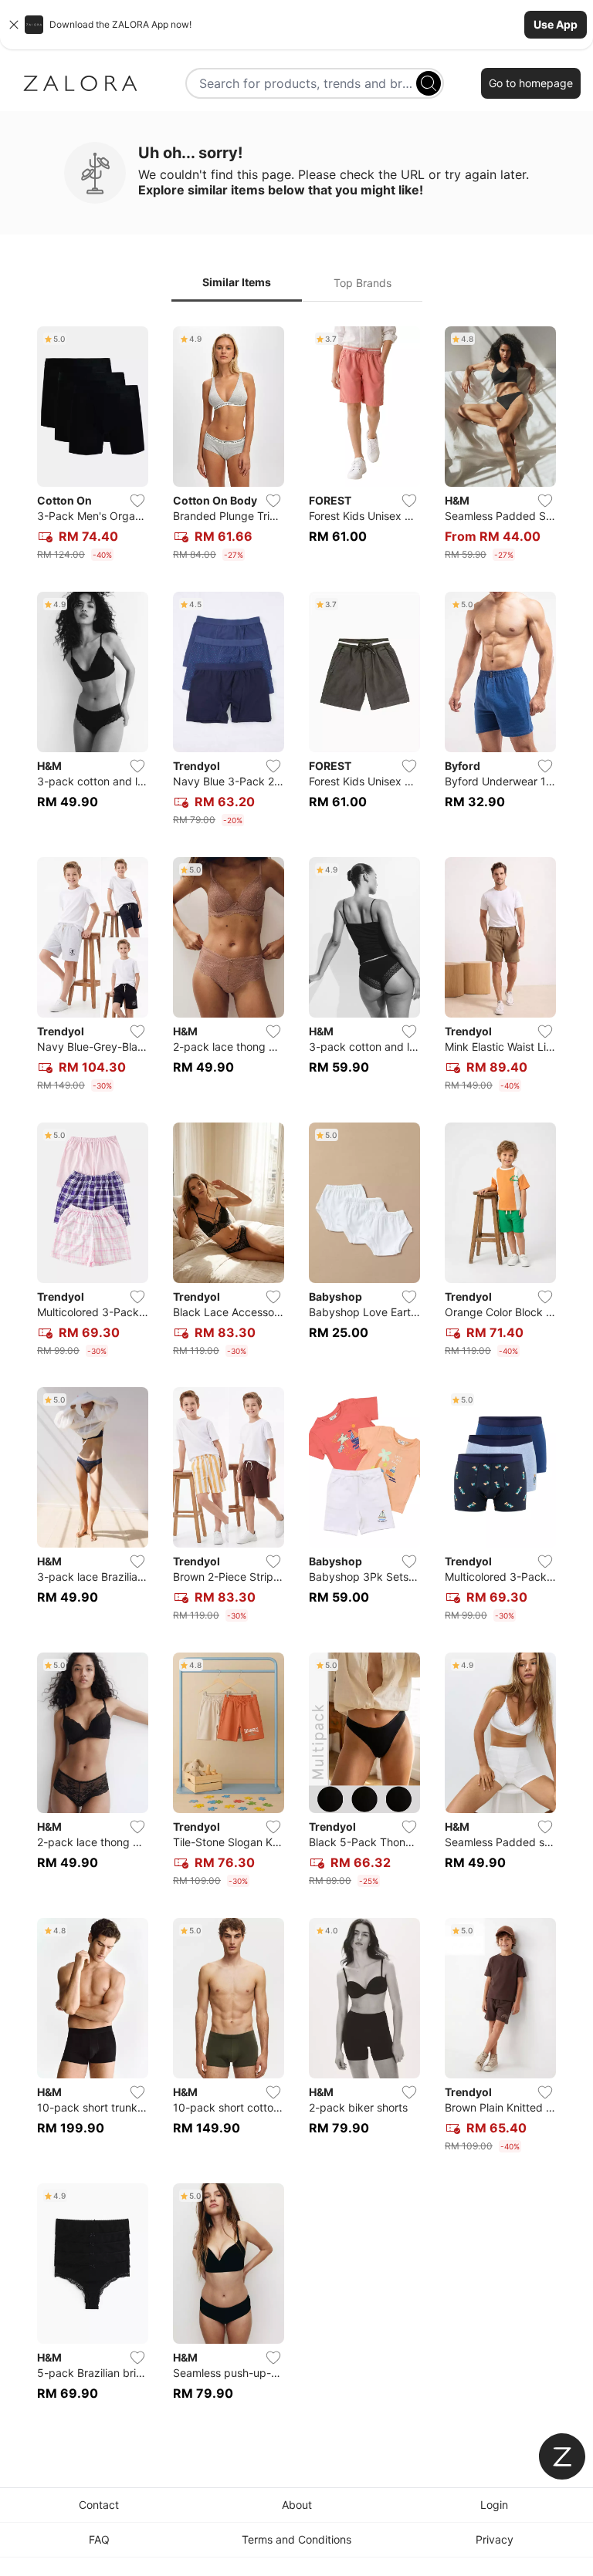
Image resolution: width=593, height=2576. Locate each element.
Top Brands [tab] (363, 283)
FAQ (99, 2539)
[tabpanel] (296, 1373)
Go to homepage (531, 83)
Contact (99, 2505)
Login (494, 2505)
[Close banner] (14, 25)
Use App (556, 24)
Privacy (495, 2539)
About (297, 2505)
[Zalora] (80, 83)
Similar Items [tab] (237, 282)
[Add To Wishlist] (137, 501)
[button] (296, 25)
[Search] (429, 83)
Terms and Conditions (296, 2539)
